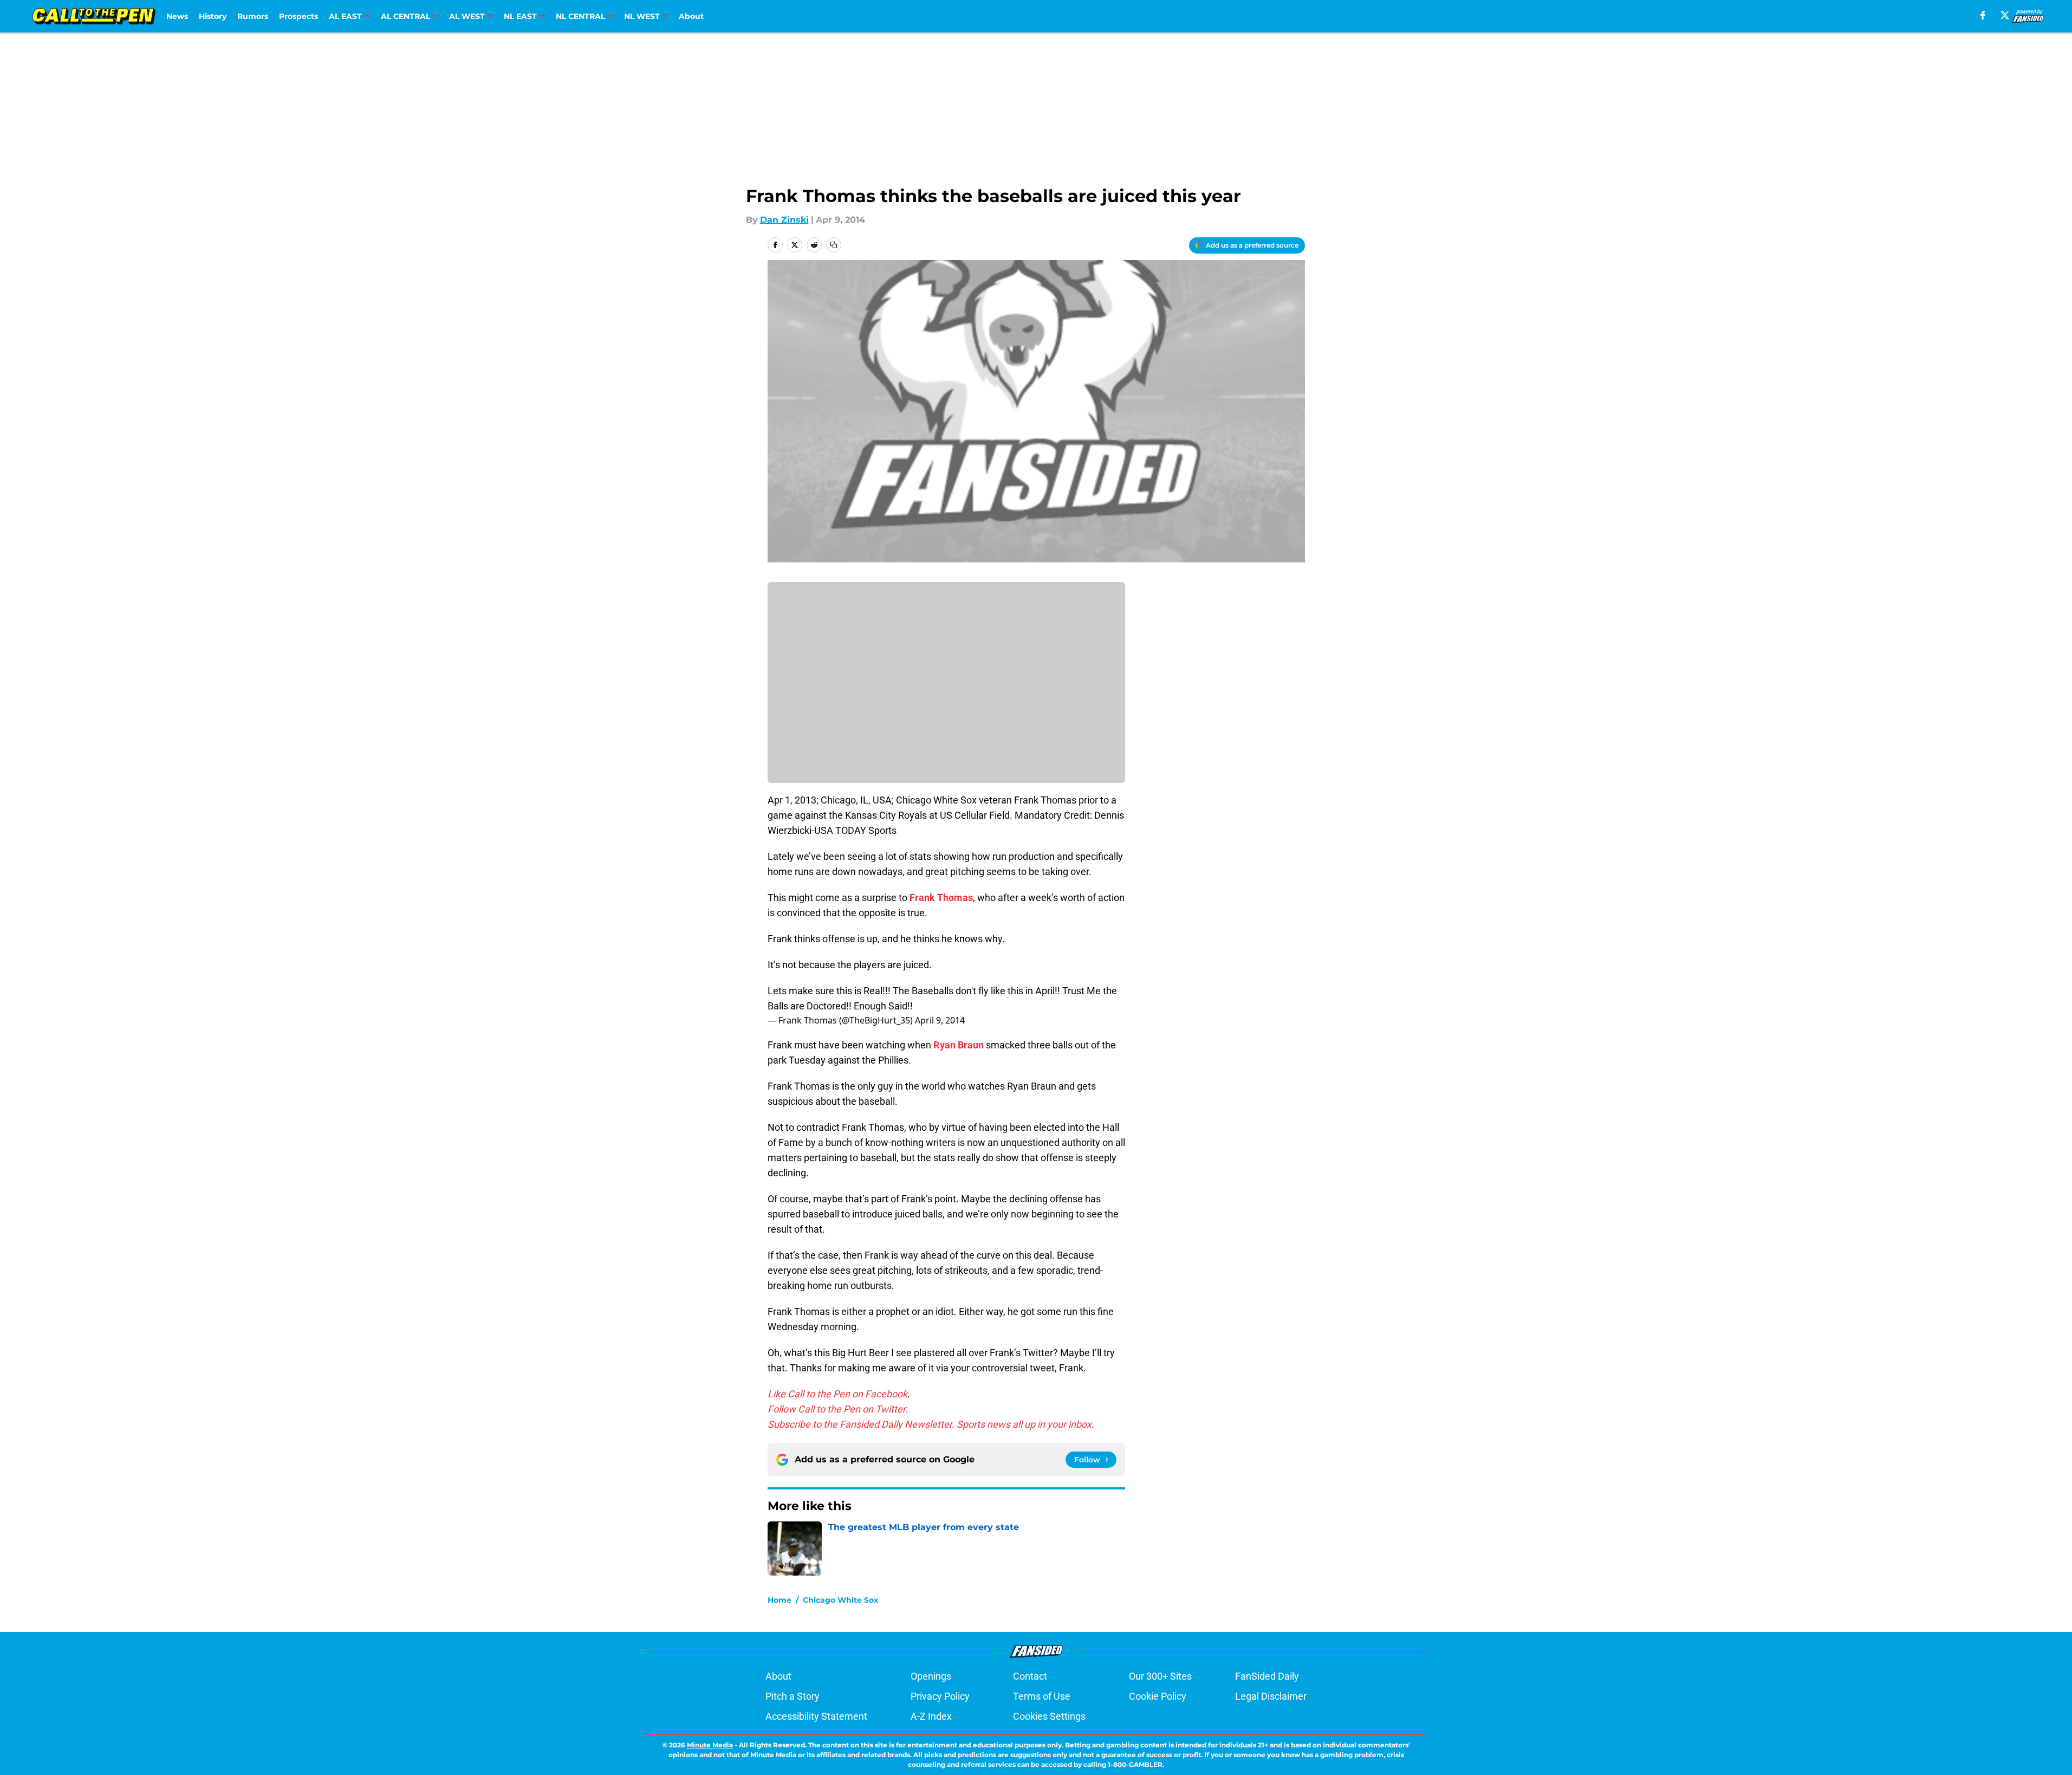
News (177, 16)
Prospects (298, 16)
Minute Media (710, 1745)
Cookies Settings (1049, 1716)
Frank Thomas (941, 898)
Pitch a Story (793, 1696)
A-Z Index (931, 1716)
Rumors (253, 16)
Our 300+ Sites (1160, 1676)
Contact (1030, 1676)
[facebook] (1983, 15)
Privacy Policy (940, 1696)
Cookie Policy (1158, 1696)
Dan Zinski (784, 220)
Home (780, 1600)
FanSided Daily (1267, 1676)
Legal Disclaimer (1271, 1696)
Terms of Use (1042, 1696)
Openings (931, 1676)
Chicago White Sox (840, 1600)
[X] (2005, 15)
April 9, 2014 (940, 1020)
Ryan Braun (959, 1045)
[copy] (834, 245)
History (213, 16)
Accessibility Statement (816, 1716)
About (691, 16)
